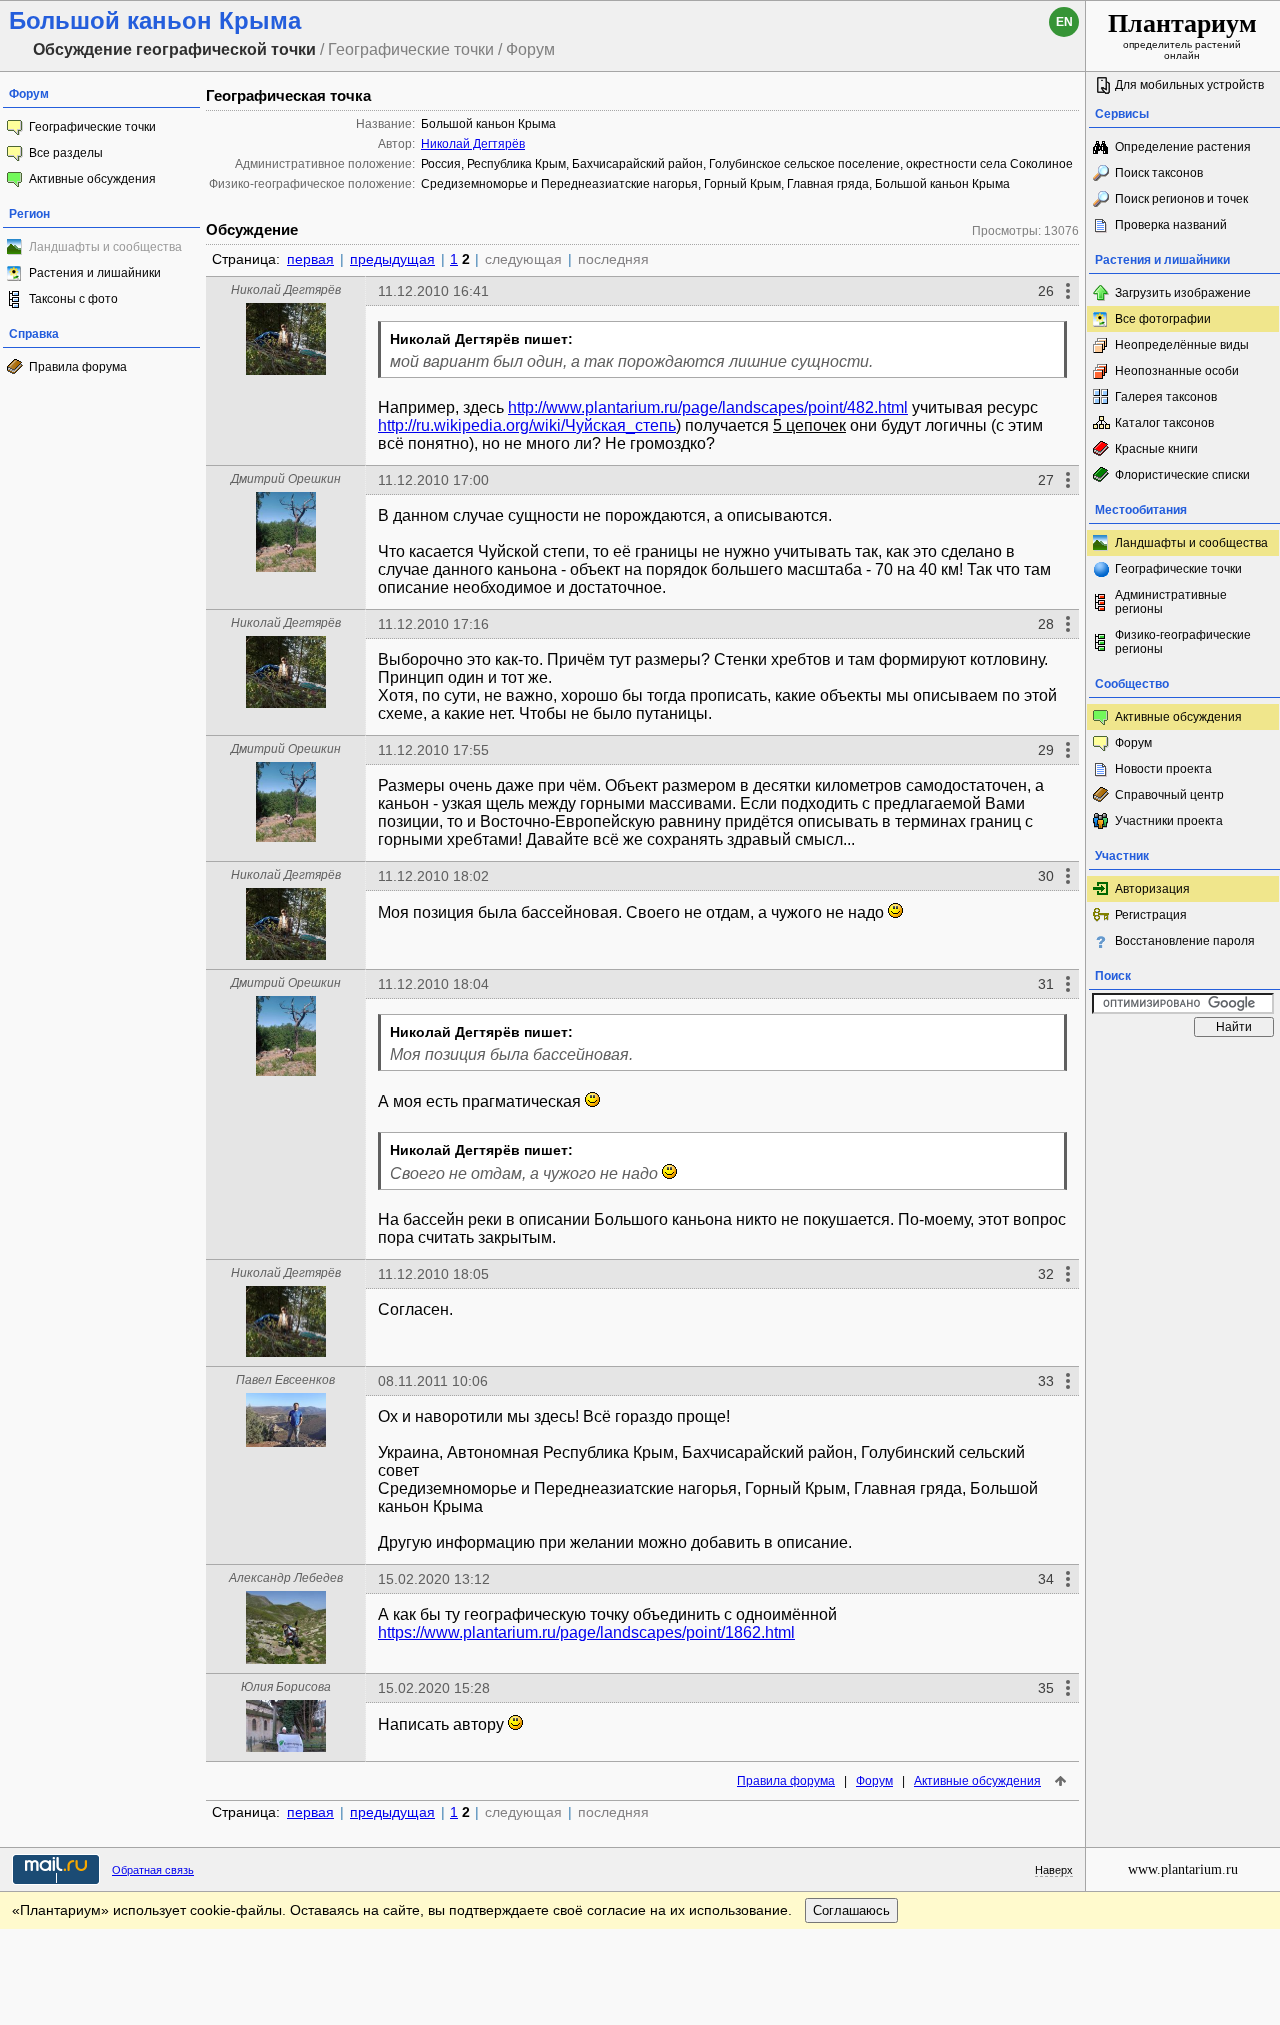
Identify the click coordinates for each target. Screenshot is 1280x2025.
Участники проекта (1169, 821)
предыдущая (392, 259)
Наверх (1054, 1870)
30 (1046, 876)
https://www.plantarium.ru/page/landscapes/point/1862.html (586, 1632)
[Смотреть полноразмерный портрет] (286, 369)
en (1064, 22)
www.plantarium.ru (1183, 1869)
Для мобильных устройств (1189, 85)
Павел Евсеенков (285, 1380)
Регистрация (1151, 915)
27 (1046, 480)
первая (310, 259)
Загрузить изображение (1183, 293)
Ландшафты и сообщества (1191, 543)
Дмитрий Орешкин (286, 479)
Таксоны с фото (73, 299)
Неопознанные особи (1177, 371)
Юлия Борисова (286, 1687)
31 (1046, 984)
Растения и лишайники (95, 273)
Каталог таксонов (1164, 423)
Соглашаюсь (851, 1910)
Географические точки (92, 127)
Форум (874, 1781)
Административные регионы (1171, 602)
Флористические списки (1182, 475)
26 (1046, 291)
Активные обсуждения (92, 179)
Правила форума (78, 367)
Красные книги (1156, 449)
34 (1046, 1579)
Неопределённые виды (1182, 345)
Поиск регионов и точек (1181, 199)
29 (1046, 750)
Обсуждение (252, 229)
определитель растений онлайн (1182, 35)
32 (1046, 1274)
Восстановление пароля (1185, 941)
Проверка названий (1171, 225)
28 (1046, 624)
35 (1046, 1688)
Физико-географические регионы (1183, 642)
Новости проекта (1163, 769)
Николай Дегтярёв (473, 144)
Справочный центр (1169, 795)
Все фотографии (1163, 319)
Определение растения (1183, 147)
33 (1046, 1381)
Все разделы (66, 153)
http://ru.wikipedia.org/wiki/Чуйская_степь (527, 425)
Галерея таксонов (1166, 397)
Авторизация (1152, 889)
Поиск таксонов (1159, 173)
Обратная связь (153, 1870)
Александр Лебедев (286, 1578)
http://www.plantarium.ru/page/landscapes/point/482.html (708, 407)
